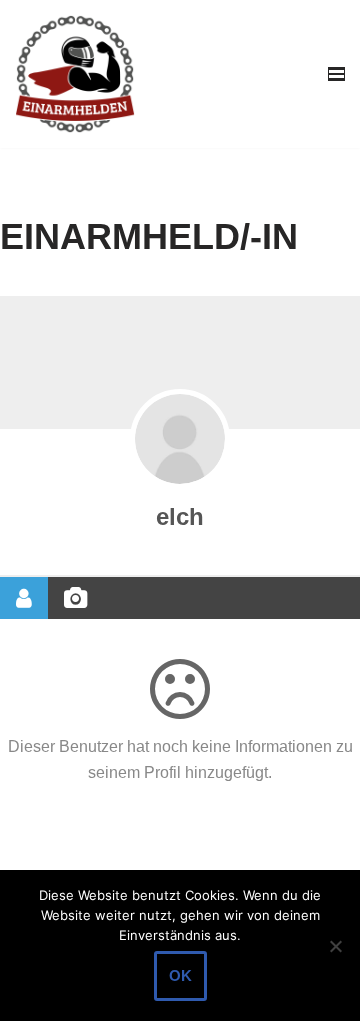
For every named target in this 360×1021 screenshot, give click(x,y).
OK (180, 975)
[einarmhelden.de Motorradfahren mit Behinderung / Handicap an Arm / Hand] (75, 74)
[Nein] (335, 946)
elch (180, 516)
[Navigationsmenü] (336, 74)
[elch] (180, 439)
